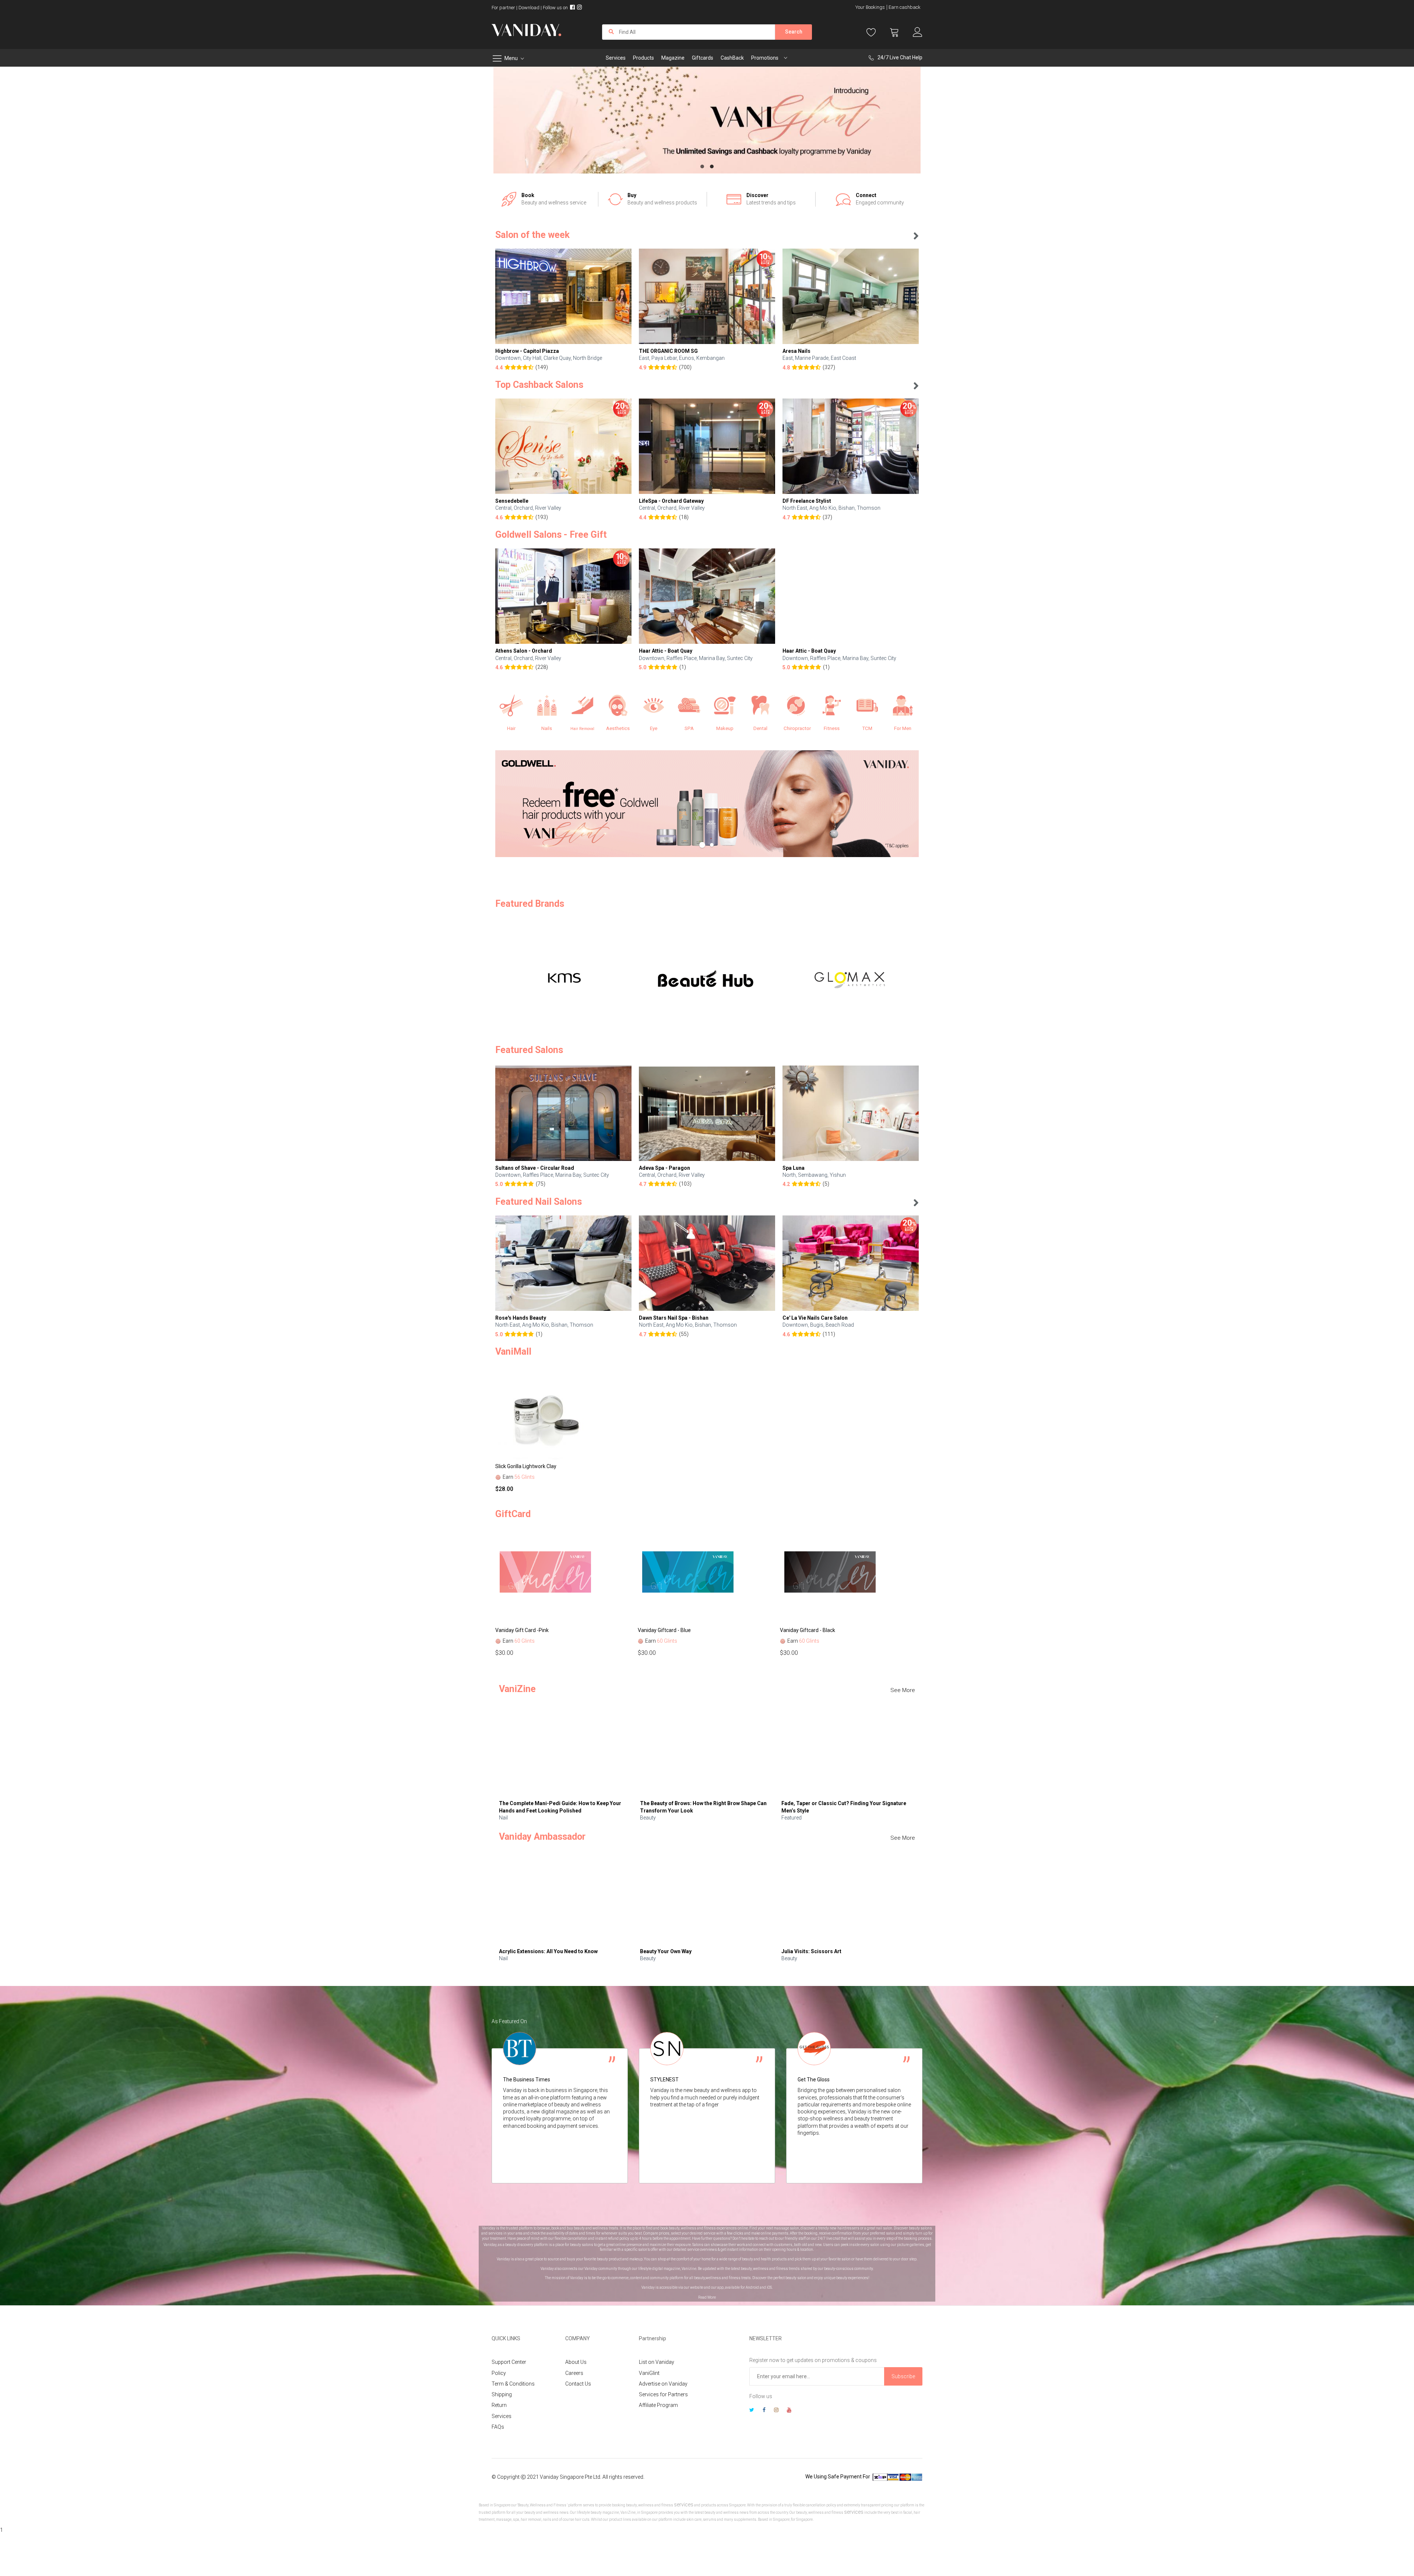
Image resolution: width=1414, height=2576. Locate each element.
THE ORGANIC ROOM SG (668, 351)
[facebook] (764, 2411)
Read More (707, 2297)
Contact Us (578, 2384)
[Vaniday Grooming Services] (903, 706)
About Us (576, 2362)
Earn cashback (905, 7)
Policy (499, 2373)
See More (903, 1690)
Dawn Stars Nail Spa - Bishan (674, 1318)
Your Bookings (870, 7)
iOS (769, 2287)
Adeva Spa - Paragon (664, 1168)
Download (529, 8)
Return (499, 2405)
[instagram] (776, 2411)
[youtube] (789, 2411)
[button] (702, 166)
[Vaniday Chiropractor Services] (796, 706)
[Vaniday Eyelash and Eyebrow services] (654, 706)
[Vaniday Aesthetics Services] (618, 706)
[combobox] (689, 32)
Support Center (509, 2362)
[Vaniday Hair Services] (511, 706)
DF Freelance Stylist (807, 501)
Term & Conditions (513, 2384)
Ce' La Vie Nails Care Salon (815, 1318)
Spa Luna (794, 1168)
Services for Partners (663, 2394)
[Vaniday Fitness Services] (832, 706)
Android (752, 2287)
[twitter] (752, 2411)
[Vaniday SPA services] (689, 706)
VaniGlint (649, 2373)
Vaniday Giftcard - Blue (664, 1630)
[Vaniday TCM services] (867, 706)
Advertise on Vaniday (663, 2384)
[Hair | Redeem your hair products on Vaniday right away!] (707, 804)
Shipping (502, 2394)
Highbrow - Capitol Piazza (527, 351)
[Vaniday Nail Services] (547, 706)
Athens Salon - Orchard (524, 651)
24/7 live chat (829, 2238)
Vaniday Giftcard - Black (808, 1630)
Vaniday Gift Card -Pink (522, 1630)
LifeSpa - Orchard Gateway (671, 501)
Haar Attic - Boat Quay (666, 651)
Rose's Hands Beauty (521, 1318)
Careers (574, 2373)
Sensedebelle (512, 501)
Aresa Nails (796, 351)
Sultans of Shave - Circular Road (535, 1168)
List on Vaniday (657, 2362)
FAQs (498, 2427)
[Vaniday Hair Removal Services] (582, 706)
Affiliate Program (658, 2405)
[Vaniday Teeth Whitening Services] (761, 706)
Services (502, 2416)
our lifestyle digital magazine (656, 2269)
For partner (503, 8)
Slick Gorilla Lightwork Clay (526, 1466)
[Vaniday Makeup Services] (725, 706)
